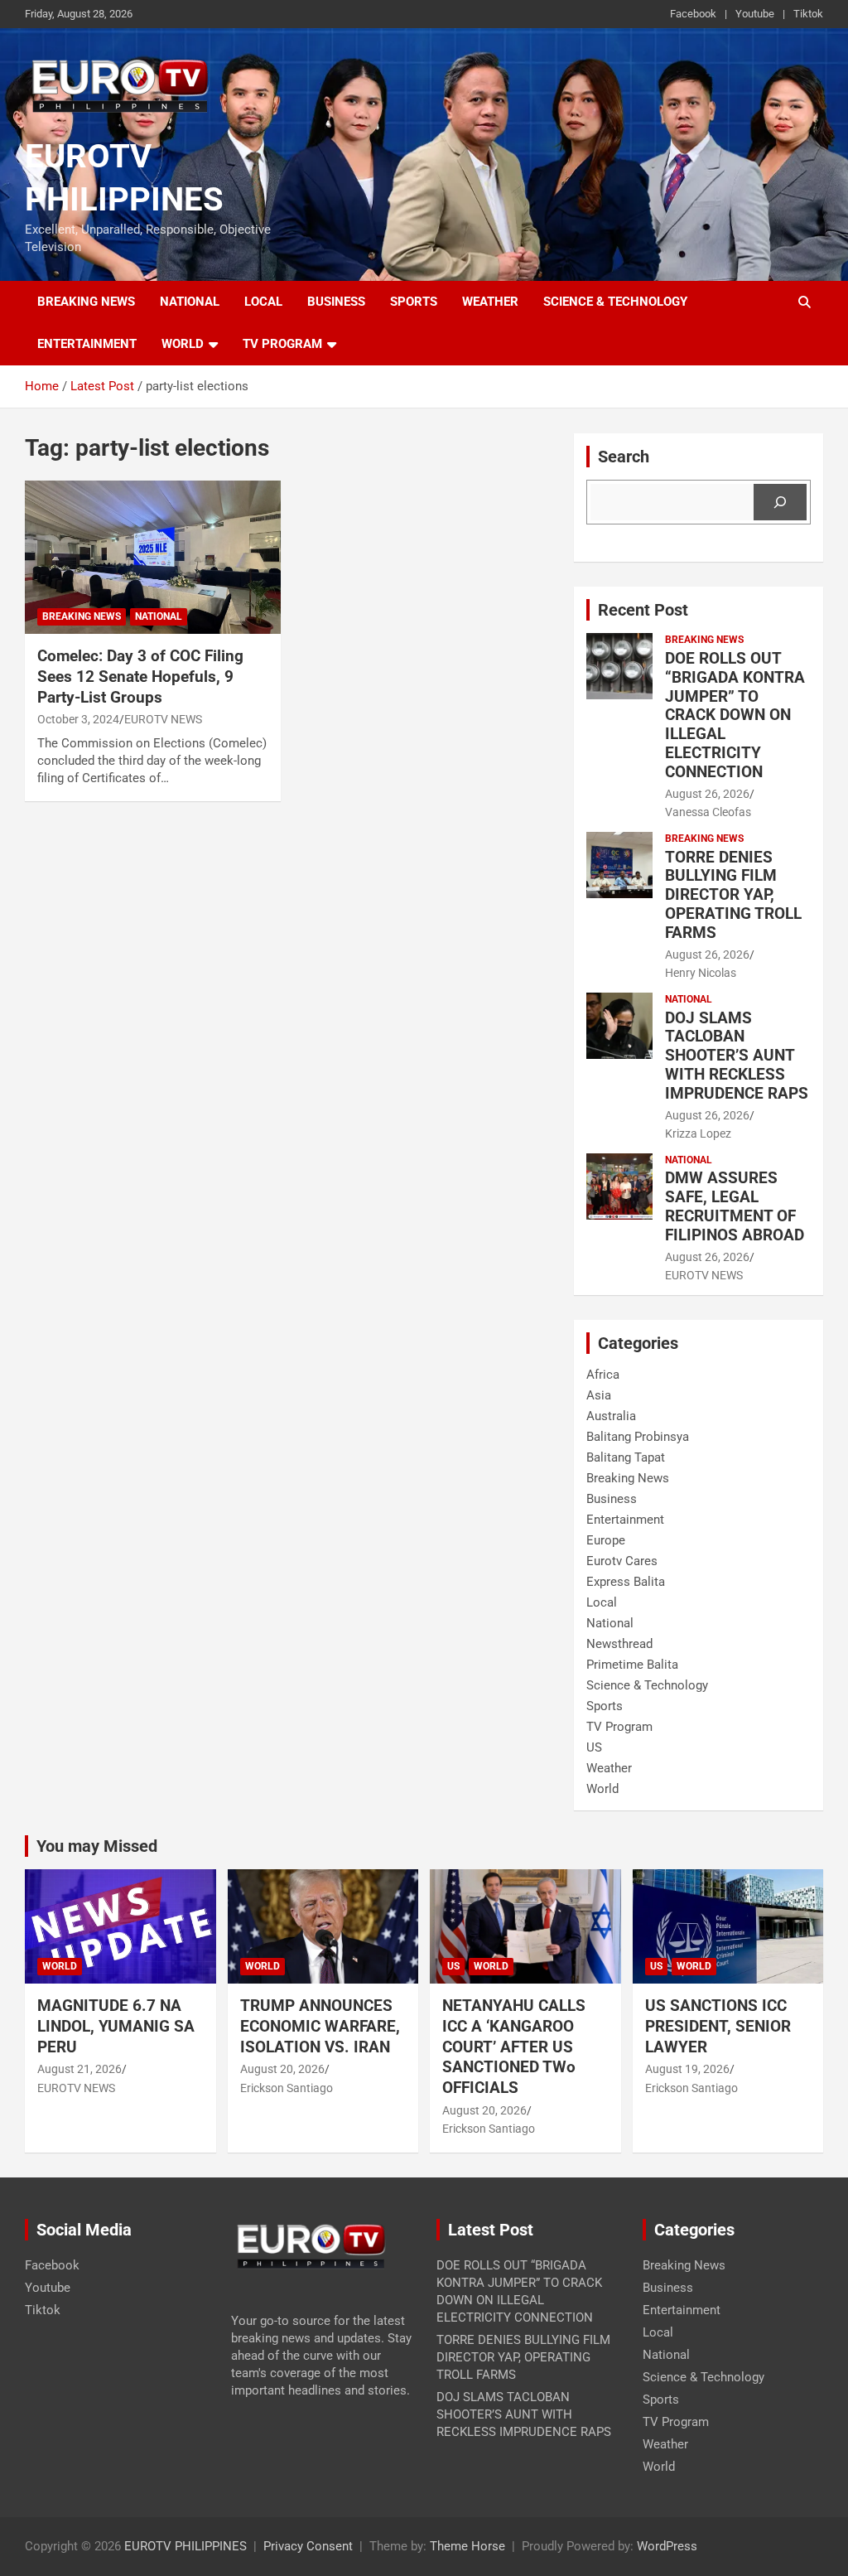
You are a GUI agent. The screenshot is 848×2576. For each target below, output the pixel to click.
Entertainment (87, 344)
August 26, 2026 (707, 794)
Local (263, 302)
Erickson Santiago (287, 2088)
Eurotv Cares (622, 1561)
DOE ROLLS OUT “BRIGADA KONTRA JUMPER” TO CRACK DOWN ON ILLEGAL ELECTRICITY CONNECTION (735, 715)
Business (336, 302)
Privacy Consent (308, 2546)
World (183, 344)
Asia (599, 1395)
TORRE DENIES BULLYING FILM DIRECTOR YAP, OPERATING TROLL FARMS (733, 895)
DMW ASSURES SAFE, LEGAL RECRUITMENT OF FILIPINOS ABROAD (735, 1206)
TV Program (282, 344)
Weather (490, 302)
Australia (611, 1416)
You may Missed (97, 1846)
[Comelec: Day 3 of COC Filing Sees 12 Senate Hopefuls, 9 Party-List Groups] (153, 557)
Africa (603, 1375)
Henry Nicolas (701, 973)
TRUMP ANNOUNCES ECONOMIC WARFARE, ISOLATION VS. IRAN (321, 2026)
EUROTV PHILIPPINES (185, 2546)
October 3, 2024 (78, 719)
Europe (606, 1540)
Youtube (755, 14)
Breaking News (86, 302)
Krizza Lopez (698, 1133)
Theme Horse (467, 2546)
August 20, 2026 (282, 2069)
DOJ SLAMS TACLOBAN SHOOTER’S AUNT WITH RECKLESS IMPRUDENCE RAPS (737, 1056)
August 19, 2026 (687, 2069)
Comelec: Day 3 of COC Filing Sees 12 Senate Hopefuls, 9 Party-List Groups (140, 676)
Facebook (693, 14)
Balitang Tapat (626, 1457)
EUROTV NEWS (163, 719)
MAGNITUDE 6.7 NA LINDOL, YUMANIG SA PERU (116, 2026)
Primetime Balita (632, 1665)
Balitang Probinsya (638, 1437)
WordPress (667, 2546)
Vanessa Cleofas (708, 812)
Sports (414, 302)
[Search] (780, 502)
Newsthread (619, 1644)
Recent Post (643, 610)
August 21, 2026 (79, 2069)
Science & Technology (615, 302)
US (594, 1747)
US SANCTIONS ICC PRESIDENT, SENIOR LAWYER (718, 2026)
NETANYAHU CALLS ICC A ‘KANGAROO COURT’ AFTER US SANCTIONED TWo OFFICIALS (514, 2047)
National (190, 302)
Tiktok (808, 14)
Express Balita (626, 1582)
